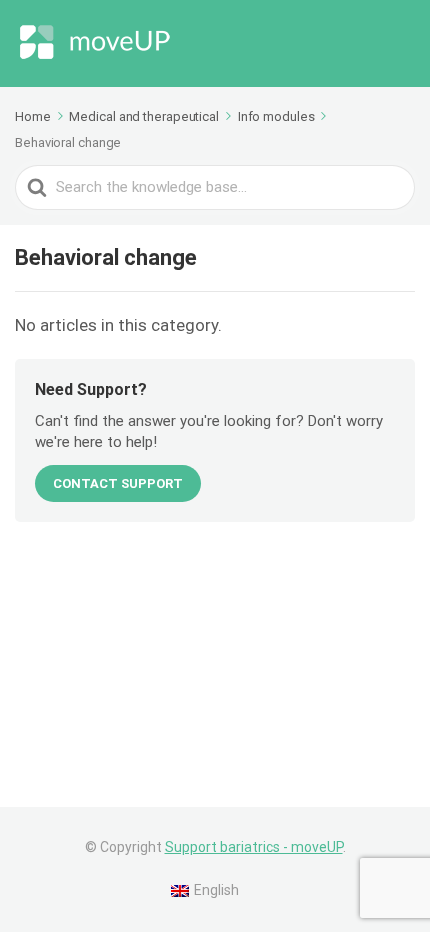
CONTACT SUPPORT (118, 483)
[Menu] (395, 44)
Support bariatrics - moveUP (254, 847)
